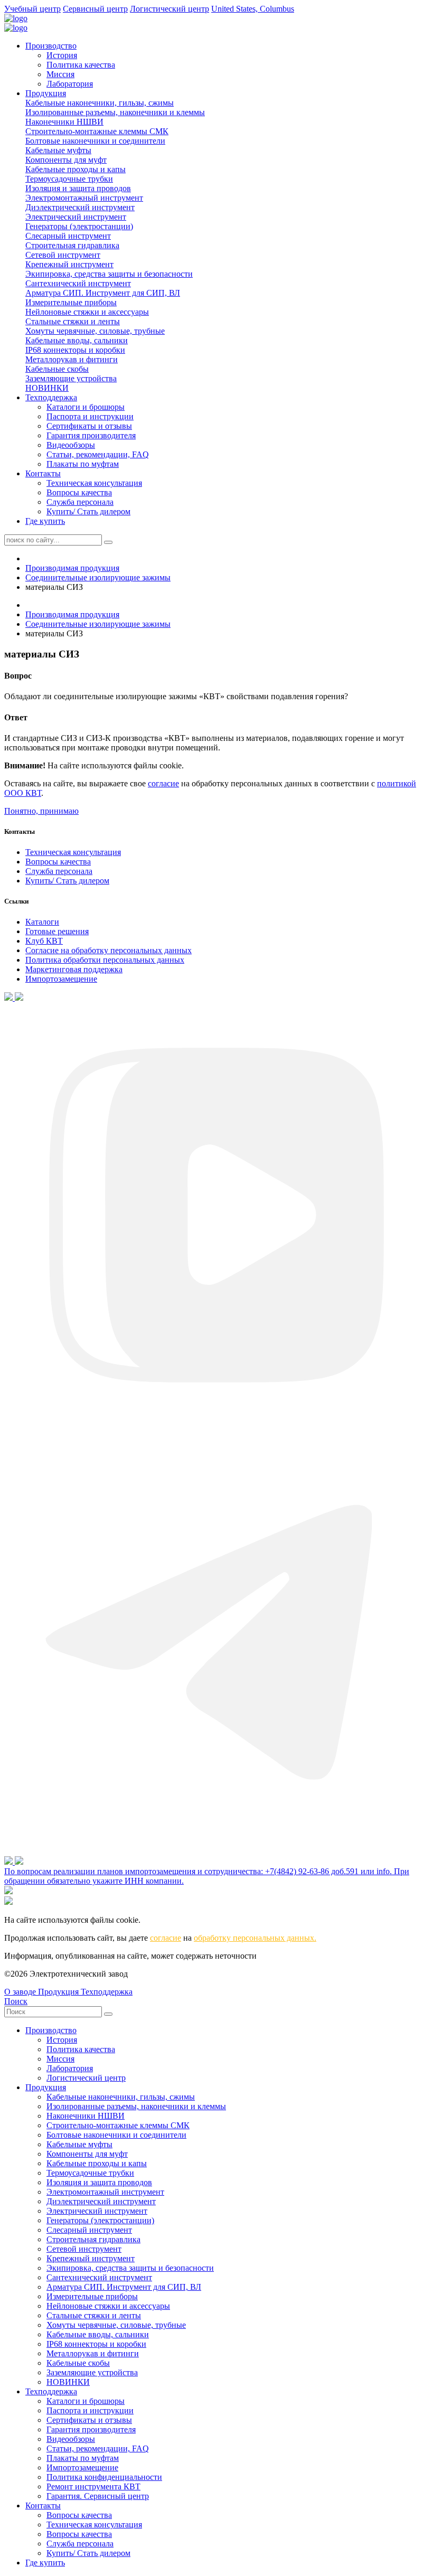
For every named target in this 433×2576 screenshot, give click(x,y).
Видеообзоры (71, 445)
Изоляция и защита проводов (78, 188)
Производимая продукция (72, 568)
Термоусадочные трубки (69, 179)
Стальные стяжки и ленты (73, 321)
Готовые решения (57, 931)
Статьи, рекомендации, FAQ (98, 454)
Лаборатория (70, 84)
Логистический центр (86, 2078)
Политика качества (81, 65)
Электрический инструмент (76, 217)
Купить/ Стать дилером (88, 511)
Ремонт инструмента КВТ (93, 2486)
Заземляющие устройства (71, 378)
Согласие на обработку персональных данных (109, 950)
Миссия (60, 74)
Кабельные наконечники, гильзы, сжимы (100, 103)
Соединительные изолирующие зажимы (98, 577)
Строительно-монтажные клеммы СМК (97, 131)
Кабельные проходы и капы (76, 169)
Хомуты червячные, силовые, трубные (95, 331)
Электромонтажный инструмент (84, 198)
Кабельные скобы (57, 369)
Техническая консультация (94, 483)
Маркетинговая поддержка (74, 969)
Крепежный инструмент (69, 264)
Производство (51, 46)
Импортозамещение (61, 979)
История (62, 55)
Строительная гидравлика (72, 245)
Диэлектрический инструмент (80, 207)
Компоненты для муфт (66, 160)
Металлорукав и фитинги (72, 359)
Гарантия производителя (91, 435)
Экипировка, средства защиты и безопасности (109, 274)
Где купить (45, 521)
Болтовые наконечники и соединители (95, 141)
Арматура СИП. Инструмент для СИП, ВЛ (103, 293)
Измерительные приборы (71, 302)
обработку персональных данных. (255, 1938)
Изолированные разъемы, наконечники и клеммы (115, 112)
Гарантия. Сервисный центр (98, 2496)
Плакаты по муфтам (83, 464)
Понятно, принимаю (41, 811)
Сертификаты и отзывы (89, 426)
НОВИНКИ (47, 388)
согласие (163, 783)
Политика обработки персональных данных (105, 960)
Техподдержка (51, 397)
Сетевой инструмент (63, 255)
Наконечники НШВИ (64, 122)
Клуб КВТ (44, 941)
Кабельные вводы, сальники (77, 340)
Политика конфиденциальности (104, 2477)
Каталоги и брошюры (86, 407)
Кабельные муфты (58, 150)
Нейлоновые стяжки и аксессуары (87, 312)
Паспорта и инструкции (90, 416)
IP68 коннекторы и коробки (75, 350)
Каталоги (42, 922)
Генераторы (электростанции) (79, 226)
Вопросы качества (79, 492)
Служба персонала (80, 502)
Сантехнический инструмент (78, 283)
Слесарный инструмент (68, 236)
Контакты (43, 473)
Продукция (46, 93)
